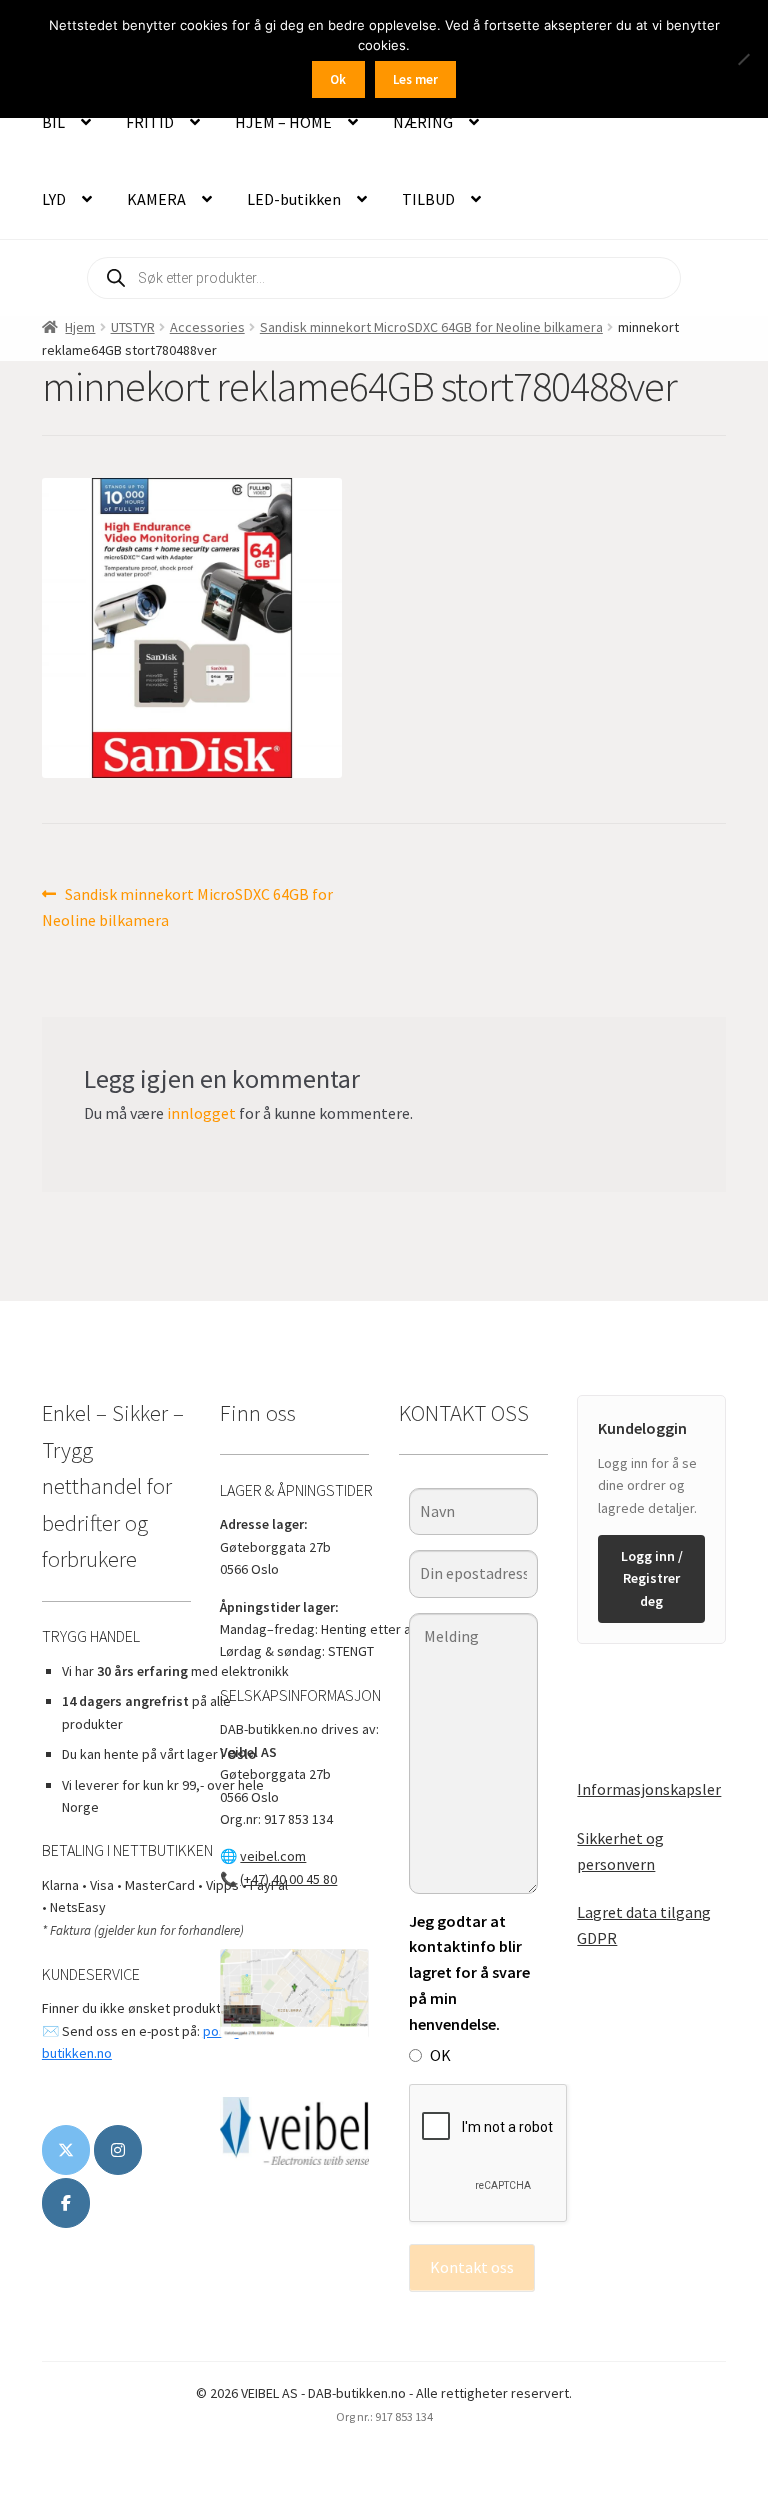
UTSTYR (133, 327)
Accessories (207, 327)
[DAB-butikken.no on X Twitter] (66, 2150)
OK (440, 2055)
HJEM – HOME (283, 122)
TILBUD (428, 199)
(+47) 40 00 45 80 (288, 1879)
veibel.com (273, 1856)
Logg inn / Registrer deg (652, 1578)
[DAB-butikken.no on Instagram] (118, 2150)
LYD (54, 199)
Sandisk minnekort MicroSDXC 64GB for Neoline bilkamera (431, 327)
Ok (338, 79)
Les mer (415, 79)
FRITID (150, 122)
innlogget (201, 1113)
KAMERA (156, 199)
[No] (743, 59)
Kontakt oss (472, 2267)
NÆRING (423, 122)
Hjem (80, 327)
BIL (53, 122)
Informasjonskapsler (649, 1789)
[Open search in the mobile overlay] (384, 278)
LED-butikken (294, 199)
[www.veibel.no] (66, 2203)
